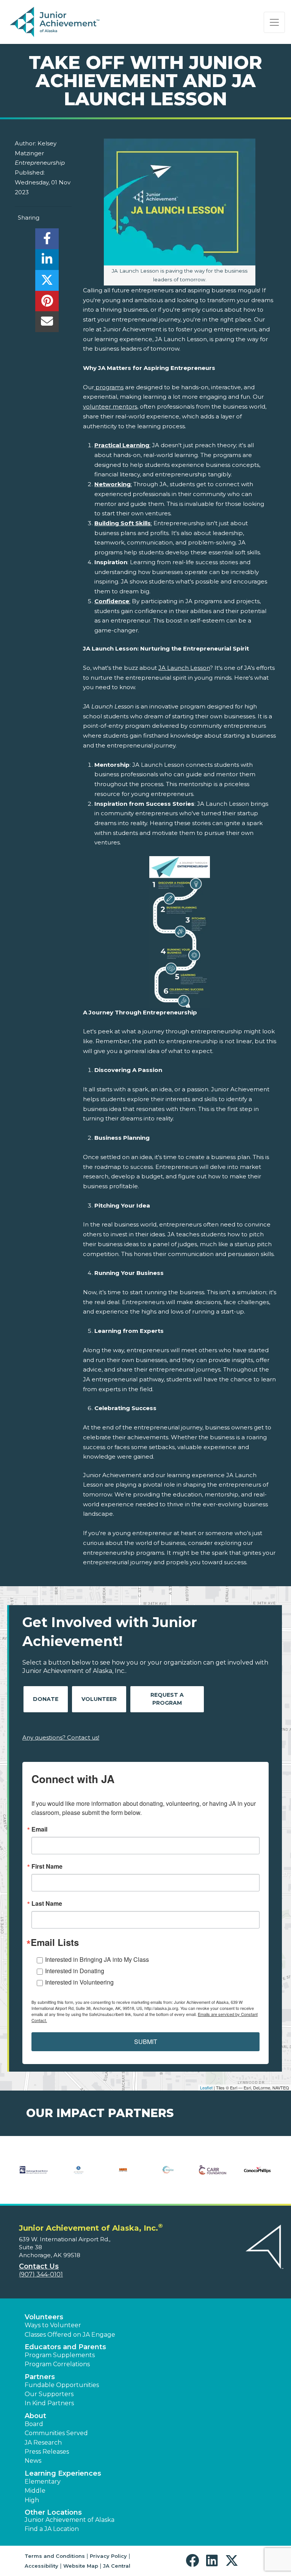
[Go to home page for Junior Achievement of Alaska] (56, 22)
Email (39, 1829)
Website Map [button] (81, 2566)
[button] (194, 2561)
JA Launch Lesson (184, 668)
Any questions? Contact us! (61, 1737)
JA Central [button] (117, 2566)
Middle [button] (35, 2491)
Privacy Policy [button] (108, 2556)
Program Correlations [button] (57, 2364)
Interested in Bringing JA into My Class (97, 1959)
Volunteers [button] (44, 2317)
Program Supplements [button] (60, 2355)
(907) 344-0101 (41, 2274)
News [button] (33, 2461)
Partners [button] (40, 2377)
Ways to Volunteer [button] (53, 2325)
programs (109, 387)
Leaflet (206, 2088)
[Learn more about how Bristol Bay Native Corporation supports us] (168, 2175)
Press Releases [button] (47, 2452)
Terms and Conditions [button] (55, 2556)
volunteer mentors (110, 406)
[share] (47, 241)
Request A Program (167, 1699)
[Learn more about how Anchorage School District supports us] (34, 2175)
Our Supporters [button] (49, 2394)
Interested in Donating (75, 1971)
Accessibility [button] (41, 2566)
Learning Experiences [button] (63, 2473)
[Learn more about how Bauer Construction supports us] (123, 2175)
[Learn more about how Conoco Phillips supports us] (257, 2175)
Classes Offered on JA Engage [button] (70, 2335)
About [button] (35, 2416)
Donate (46, 1699)
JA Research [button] (43, 2443)
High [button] (32, 2500)
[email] (47, 324)
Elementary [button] (43, 2482)
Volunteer (99, 1699)
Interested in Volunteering (79, 1982)
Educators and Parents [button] (65, 2347)
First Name (47, 1866)
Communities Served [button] (56, 2433)
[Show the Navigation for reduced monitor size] (274, 22)
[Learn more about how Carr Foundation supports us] (213, 2175)
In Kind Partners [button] (49, 2403)
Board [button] (34, 2424)
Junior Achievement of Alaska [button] (70, 2520)
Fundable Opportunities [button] (62, 2385)
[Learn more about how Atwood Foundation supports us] (78, 2175)
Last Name (47, 1904)
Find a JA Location (52, 2529)
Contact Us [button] (39, 2266)
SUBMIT (146, 2042)
